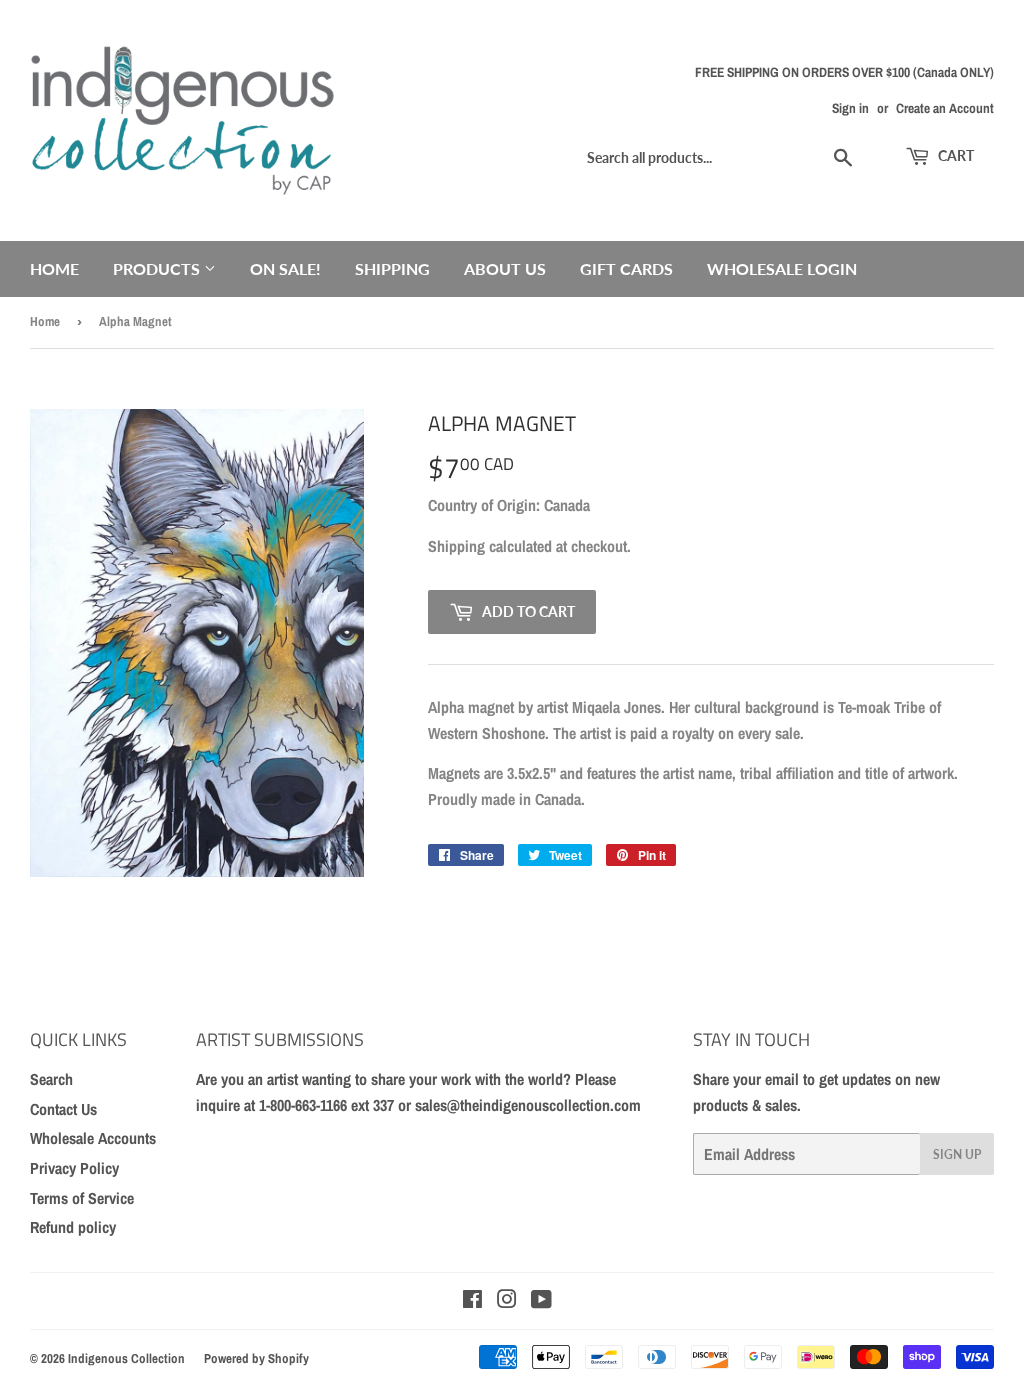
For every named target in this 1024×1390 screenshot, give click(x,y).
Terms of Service (82, 1198)
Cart (954, 155)
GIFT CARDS (626, 268)
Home (54, 268)
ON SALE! (285, 268)
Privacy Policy (74, 1168)
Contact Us (63, 1109)
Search (51, 1079)
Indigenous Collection (126, 1358)
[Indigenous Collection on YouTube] (541, 1301)
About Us (505, 268)
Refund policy (73, 1227)
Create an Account (945, 108)
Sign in (850, 108)
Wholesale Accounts (93, 1138)
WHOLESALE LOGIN (782, 268)
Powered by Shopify (256, 1358)
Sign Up (957, 1154)
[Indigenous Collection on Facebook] (472, 1301)
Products (158, 268)
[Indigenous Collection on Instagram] (507, 1301)
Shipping (392, 268)
